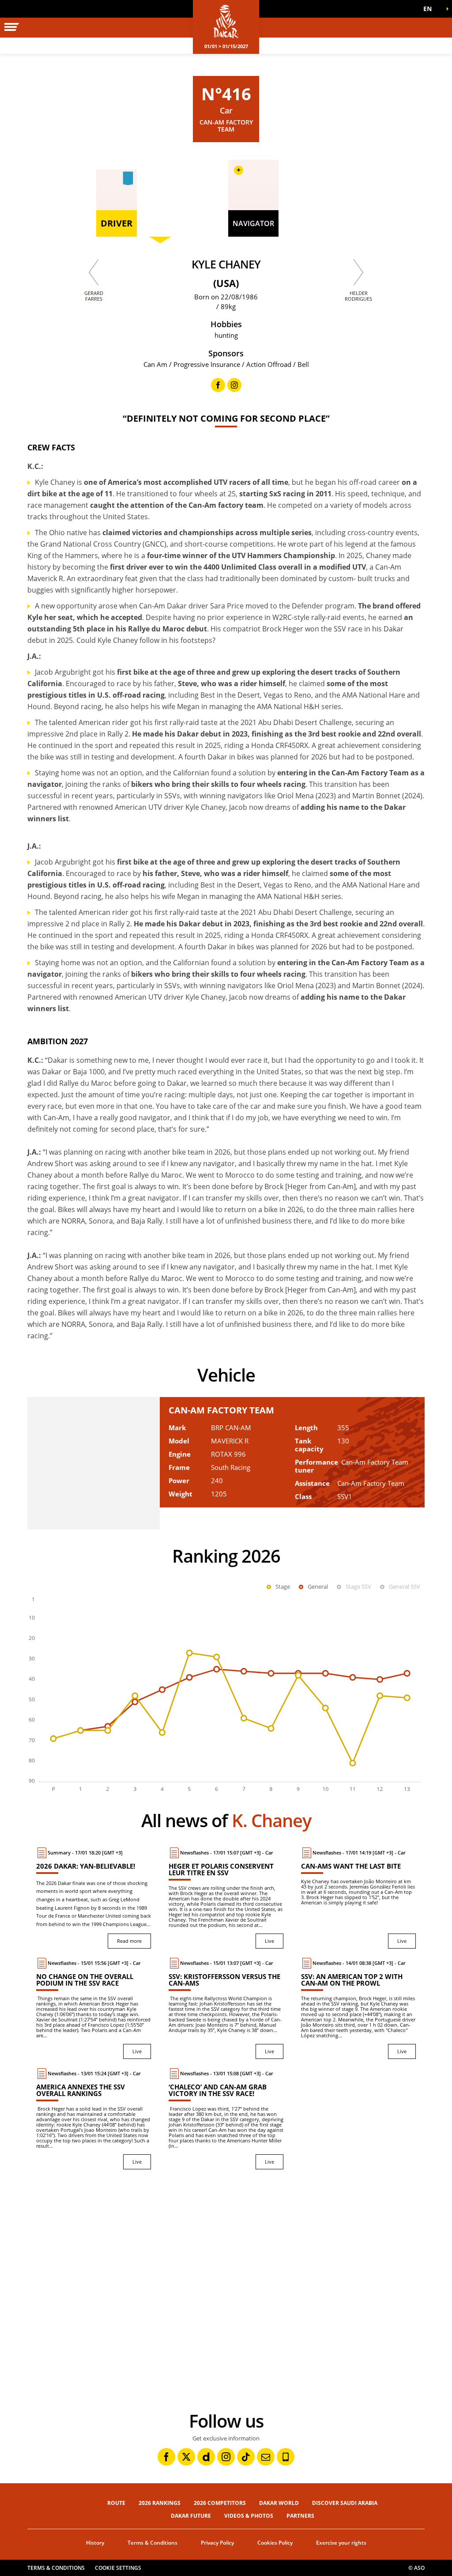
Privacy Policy (217, 2543)
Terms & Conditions (153, 2543)
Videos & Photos (249, 2516)
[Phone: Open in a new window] (286, 2457)
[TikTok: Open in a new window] (246, 2457)
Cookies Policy (275, 2543)
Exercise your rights (341, 2543)
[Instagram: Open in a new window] (226, 2457)
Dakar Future (191, 2516)
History (95, 2543)
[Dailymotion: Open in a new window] (206, 2457)
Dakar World (279, 2503)
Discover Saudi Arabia (345, 2503)
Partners (300, 2516)
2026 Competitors (220, 2503)
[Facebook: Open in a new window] (166, 2457)
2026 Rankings (160, 2503)
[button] (430, 9)
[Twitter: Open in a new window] (186, 2457)
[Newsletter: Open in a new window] (266, 2457)
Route (116, 2503)
